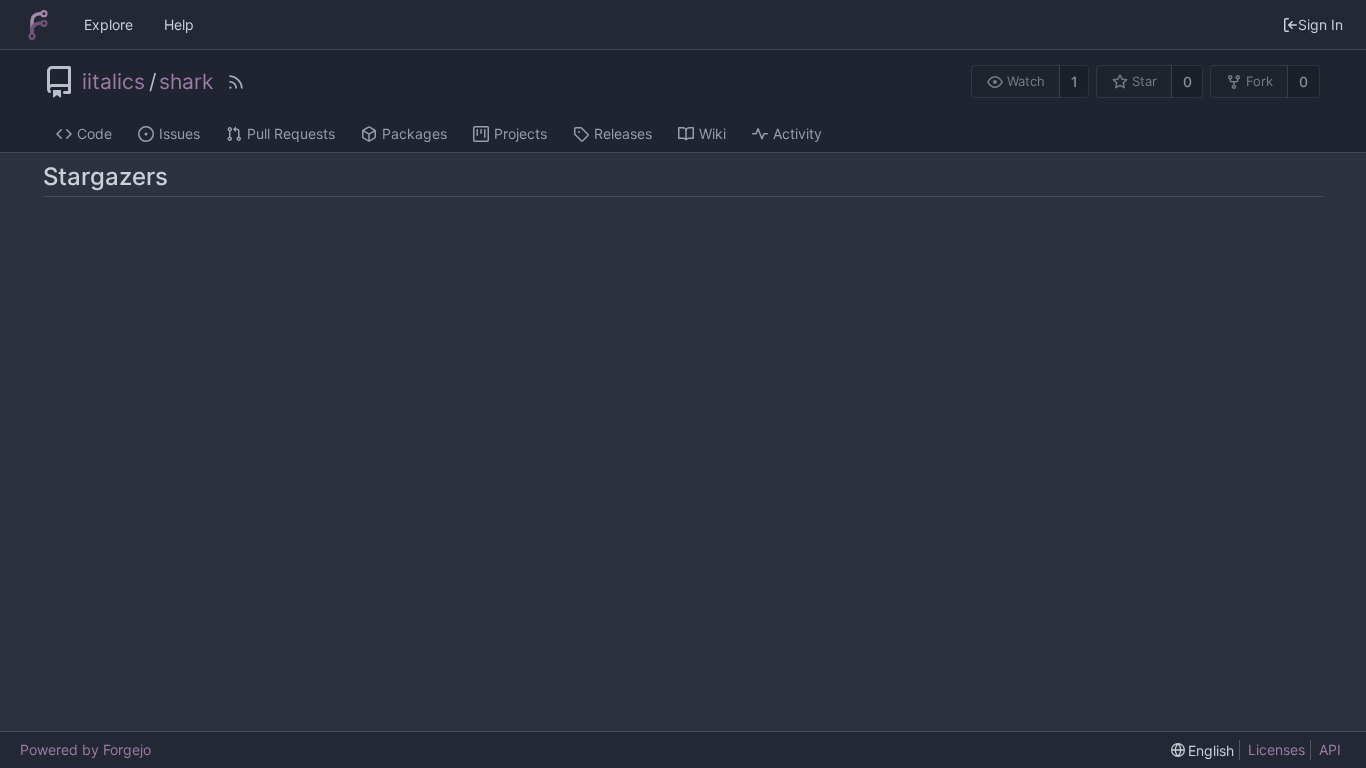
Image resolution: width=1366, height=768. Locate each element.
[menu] (1203, 750)
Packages (414, 133)
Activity (797, 133)
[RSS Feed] (236, 82)
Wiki (712, 133)
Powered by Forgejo (85, 749)
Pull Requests (291, 133)
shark (186, 82)
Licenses (1276, 749)
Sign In (1320, 24)
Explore (108, 24)
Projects (520, 133)
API (1330, 749)
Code (94, 133)
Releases (623, 133)
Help (179, 24)
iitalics (113, 82)
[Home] (38, 25)
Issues (179, 133)
